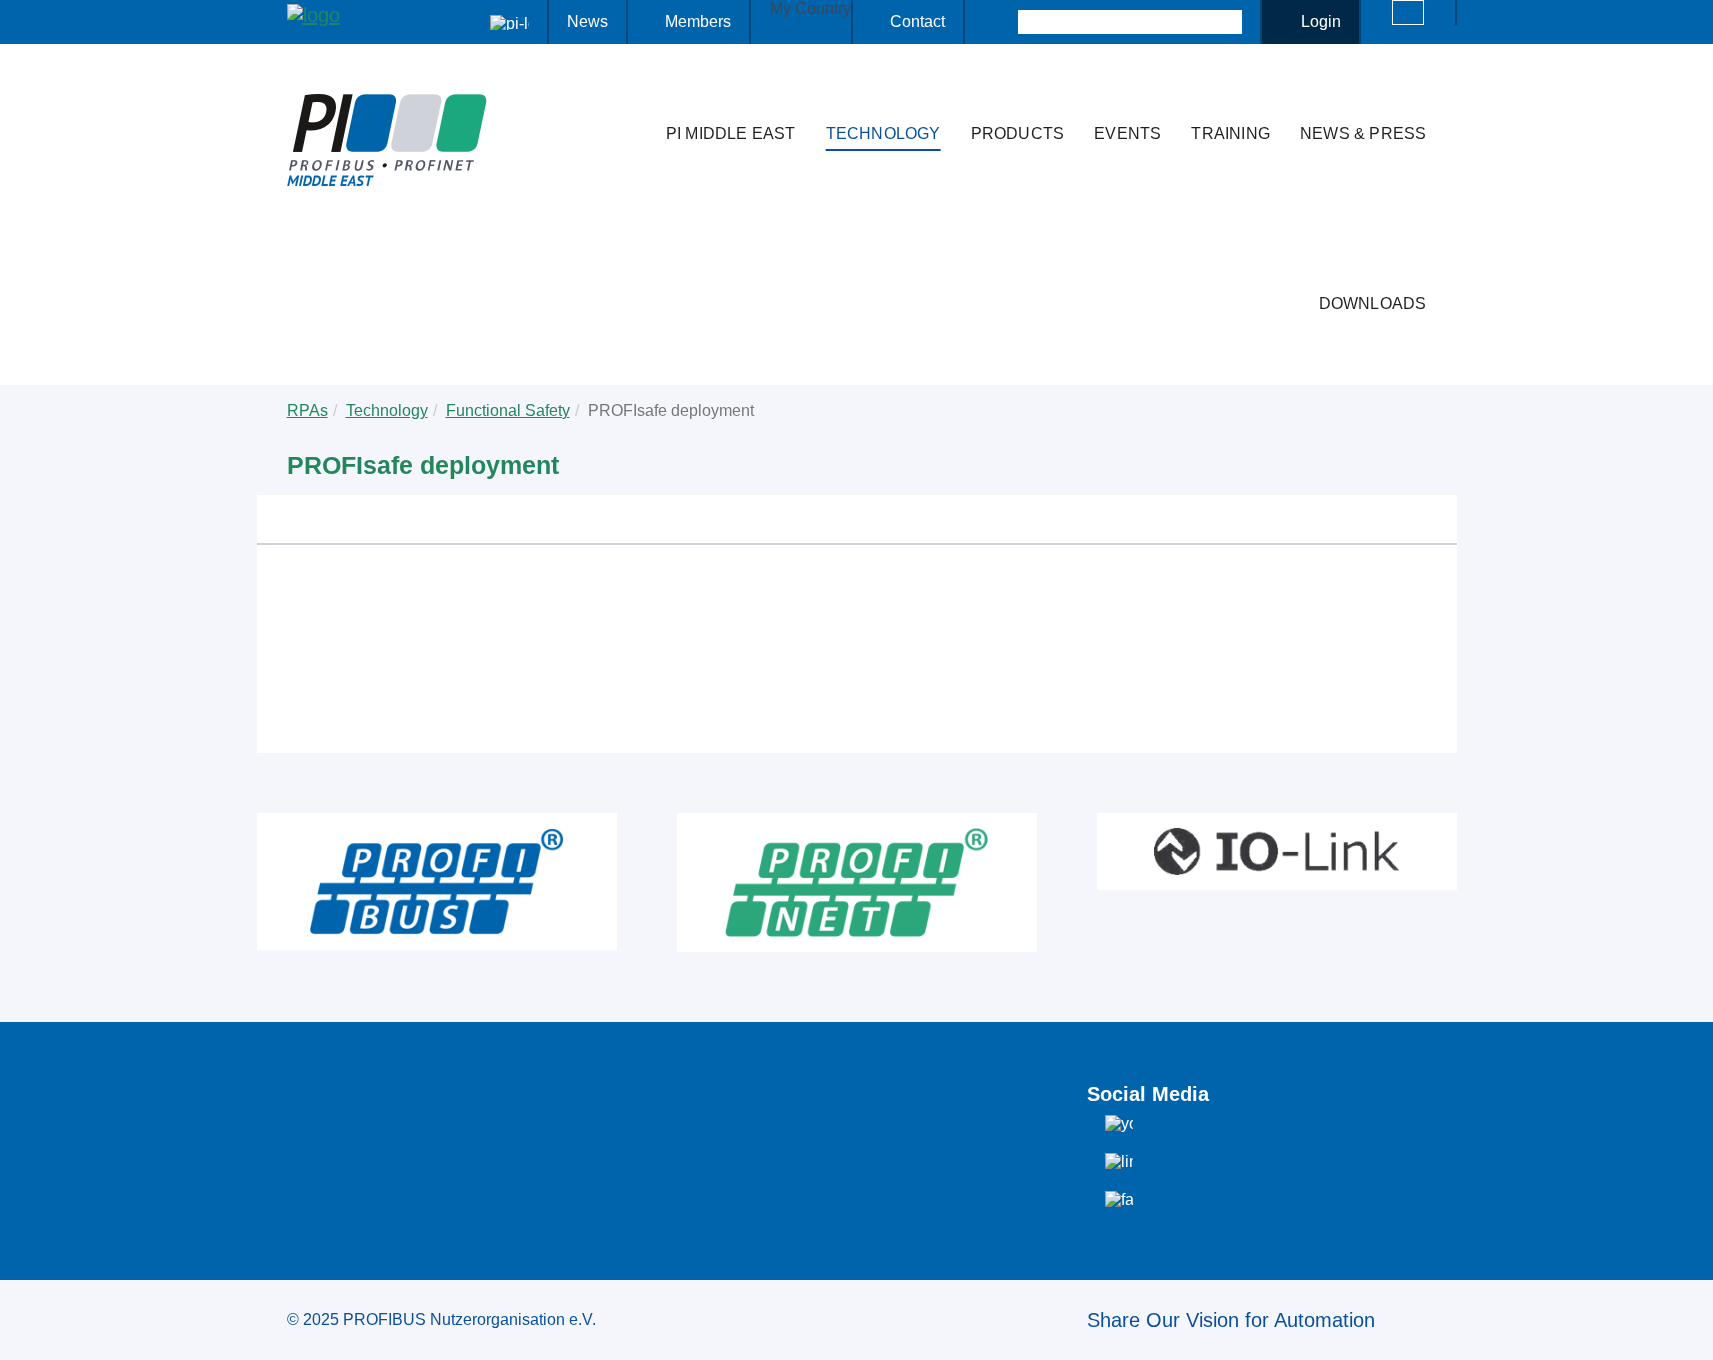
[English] (1408, 12)
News (587, 21)
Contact (917, 21)
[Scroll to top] (1687, 1329)
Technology (883, 133)
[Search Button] (1000, 22)
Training (1230, 133)
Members (698, 21)
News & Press (1363, 133)
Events (1127, 133)
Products (1018, 133)
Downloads (1373, 303)
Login (1321, 21)
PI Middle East (731, 133)
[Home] (630, 94)
